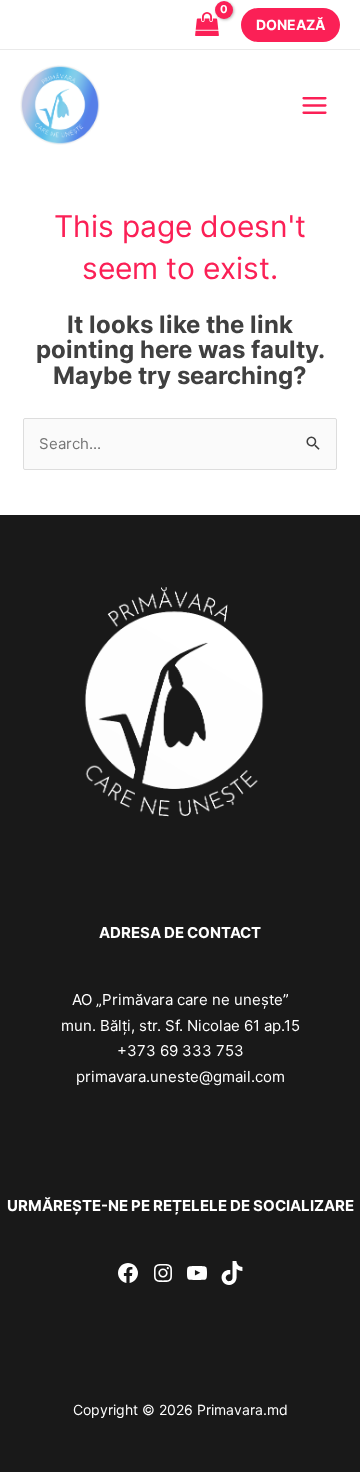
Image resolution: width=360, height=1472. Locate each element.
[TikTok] (232, 1273)
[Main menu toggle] (314, 105)
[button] (290, 25)
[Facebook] (128, 1273)
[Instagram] (163, 1273)
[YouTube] (197, 1273)
